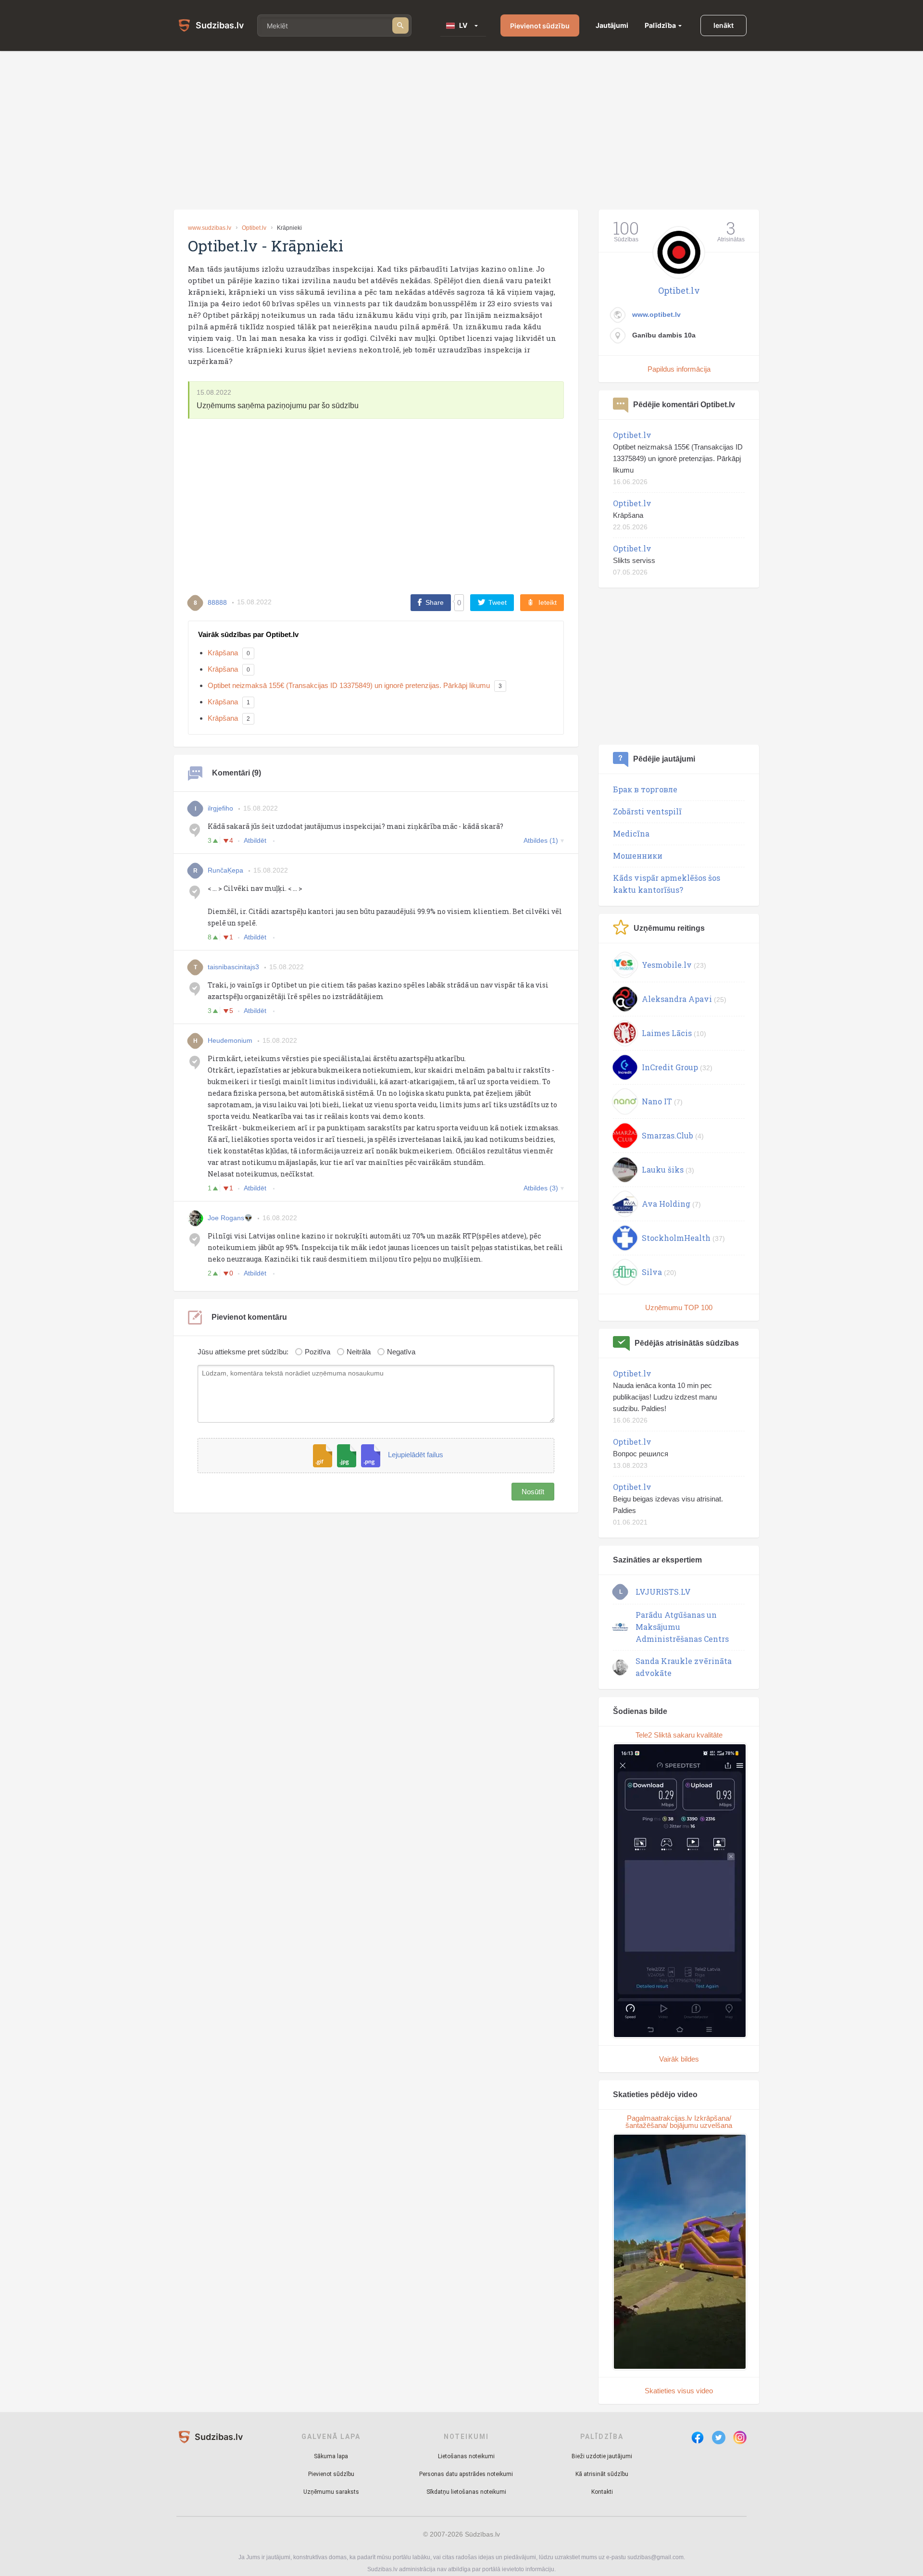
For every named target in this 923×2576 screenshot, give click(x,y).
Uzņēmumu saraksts (331, 2492)
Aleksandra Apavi (677, 999)
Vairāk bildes (679, 2059)
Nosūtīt (533, 1492)
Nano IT (657, 1101)
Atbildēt (256, 840)
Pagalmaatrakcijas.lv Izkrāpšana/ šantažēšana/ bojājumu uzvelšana (679, 2122)
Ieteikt (548, 602)
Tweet (498, 602)
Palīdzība (660, 25)
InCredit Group (670, 1067)
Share (435, 602)
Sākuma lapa (331, 2456)
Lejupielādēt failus (416, 1455)
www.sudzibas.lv (210, 228)
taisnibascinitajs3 (233, 967)
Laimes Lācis (667, 1033)
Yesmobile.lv (667, 965)
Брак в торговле (645, 789)
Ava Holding (666, 1204)
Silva (652, 1272)
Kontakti (602, 2492)
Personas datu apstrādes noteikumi (466, 2474)
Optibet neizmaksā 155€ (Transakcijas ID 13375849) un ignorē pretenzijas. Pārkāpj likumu (349, 685)
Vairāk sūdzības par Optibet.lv (248, 634)
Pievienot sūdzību (540, 26)
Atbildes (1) (541, 840)
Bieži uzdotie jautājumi (602, 2456)
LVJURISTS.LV (663, 1592)
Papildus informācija (679, 369)
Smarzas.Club (667, 1135)
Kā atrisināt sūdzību (602, 2474)
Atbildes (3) (541, 1188)
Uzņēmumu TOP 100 (679, 1307)
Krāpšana (223, 653)
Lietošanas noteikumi (466, 2456)
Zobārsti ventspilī (647, 811)
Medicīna (631, 833)
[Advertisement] (461, 130)
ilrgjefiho (220, 808)
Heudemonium (230, 1040)
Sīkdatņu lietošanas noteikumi (466, 2492)
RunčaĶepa (225, 870)
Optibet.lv (254, 228)
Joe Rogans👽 (230, 1218)
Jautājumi (612, 25)
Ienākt (723, 25)
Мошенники (638, 856)
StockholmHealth (676, 1238)
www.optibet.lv (656, 314)
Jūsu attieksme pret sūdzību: (243, 1352)
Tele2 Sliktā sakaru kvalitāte (679, 1735)
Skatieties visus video (679, 2391)
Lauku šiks (663, 1169)
